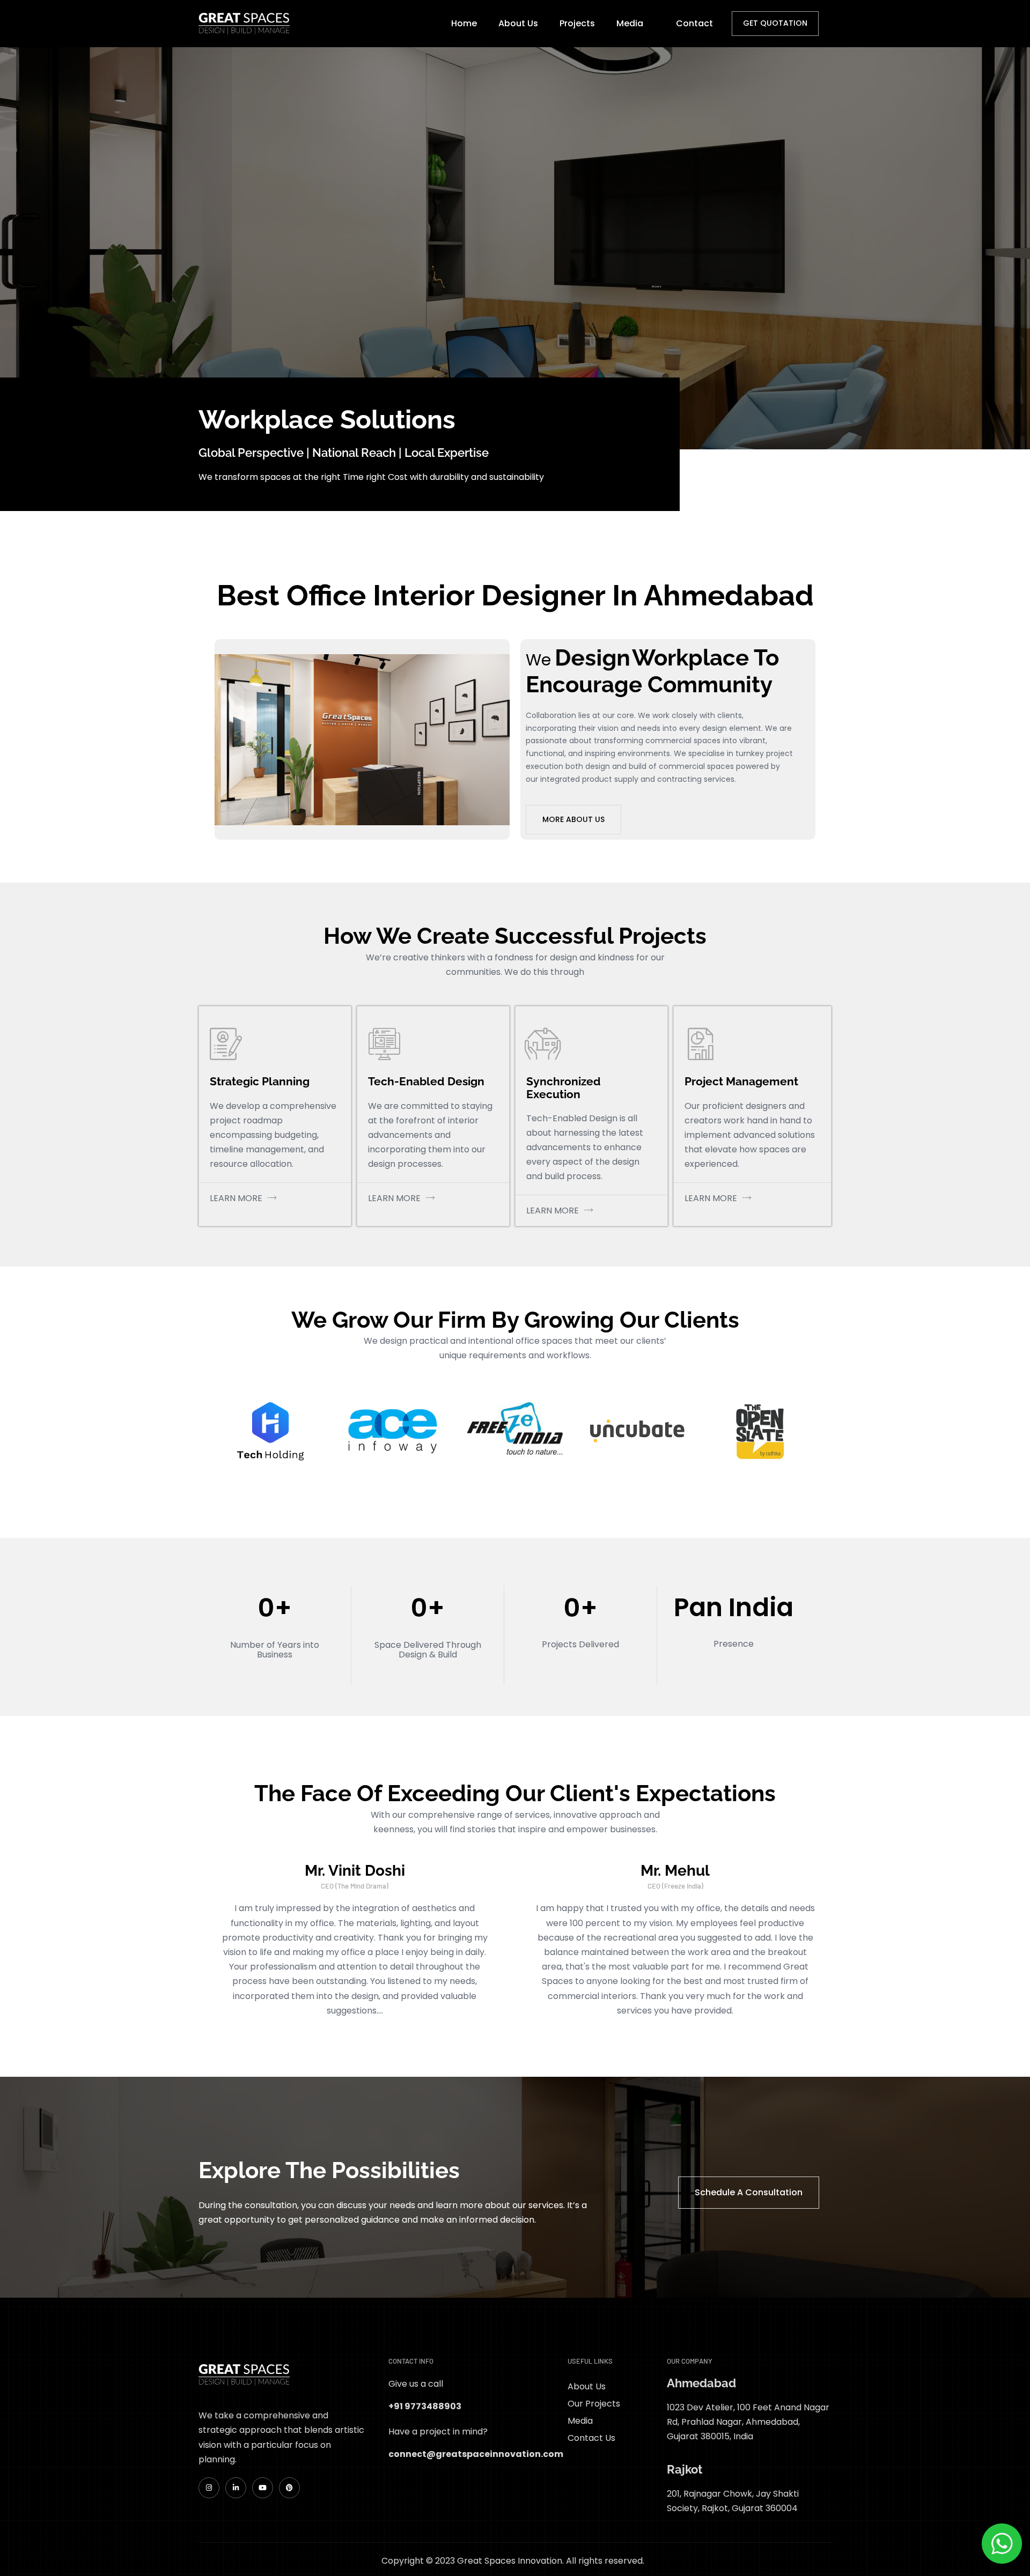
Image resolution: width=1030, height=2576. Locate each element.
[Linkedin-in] (236, 2488)
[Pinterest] (289, 2488)
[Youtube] (263, 2488)
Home (464, 23)
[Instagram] (209, 2488)
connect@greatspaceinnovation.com (476, 2454)
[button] (635, 23)
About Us (518, 23)
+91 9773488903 (425, 2406)
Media (630, 23)
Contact (694, 23)
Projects (577, 23)
